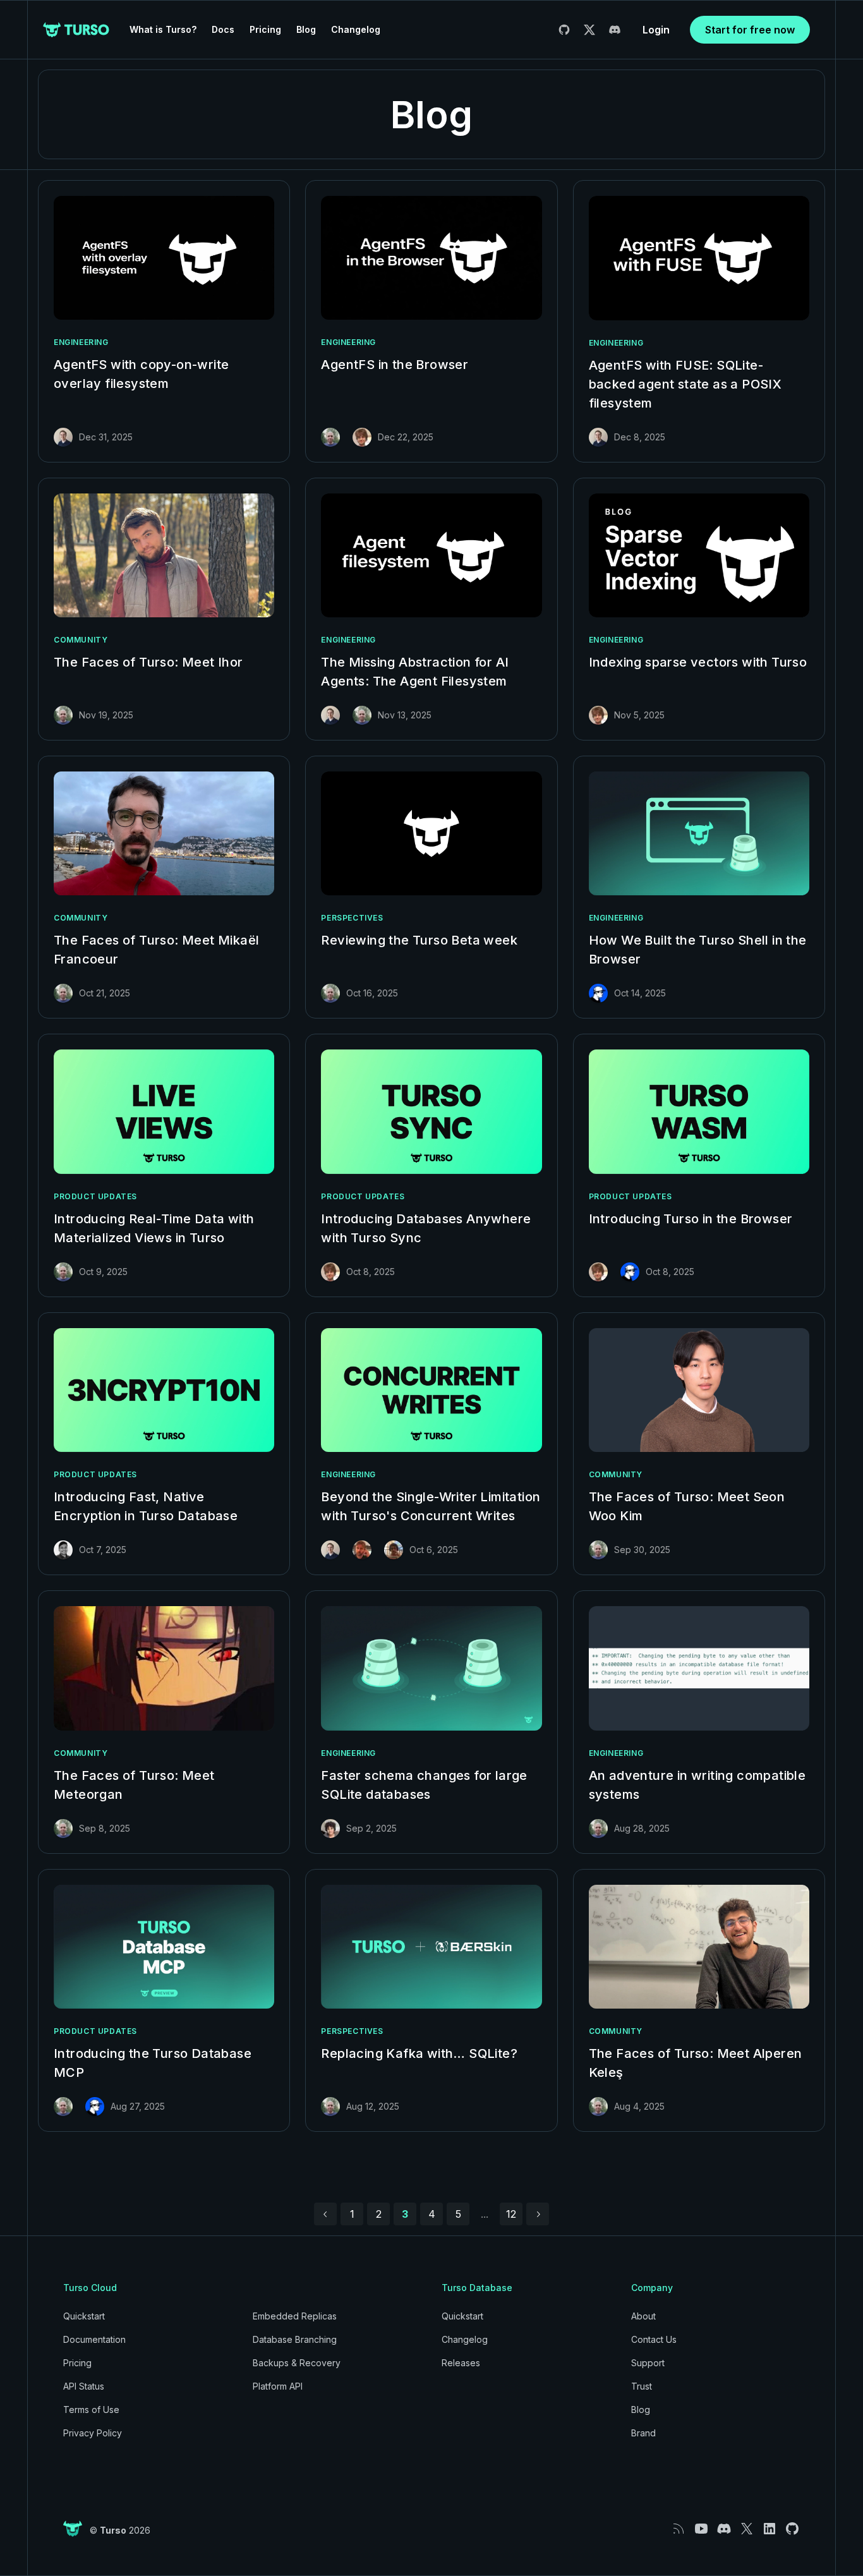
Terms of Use (91, 2410)
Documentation (94, 2339)
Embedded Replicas (295, 2316)
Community (81, 640)
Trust (642, 2386)
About (643, 2316)
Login (656, 30)
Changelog (356, 29)
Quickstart (84, 2316)
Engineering (81, 342)
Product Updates (95, 1196)
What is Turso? (163, 29)
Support (648, 2363)
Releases (461, 2363)
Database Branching (295, 2339)
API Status (84, 2386)
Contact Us (654, 2339)
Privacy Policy (93, 2433)
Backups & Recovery (297, 2363)
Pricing (265, 29)
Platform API (278, 2386)
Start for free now (750, 30)
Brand (643, 2433)
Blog (306, 29)
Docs (223, 29)
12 (511, 2214)
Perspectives (352, 918)
